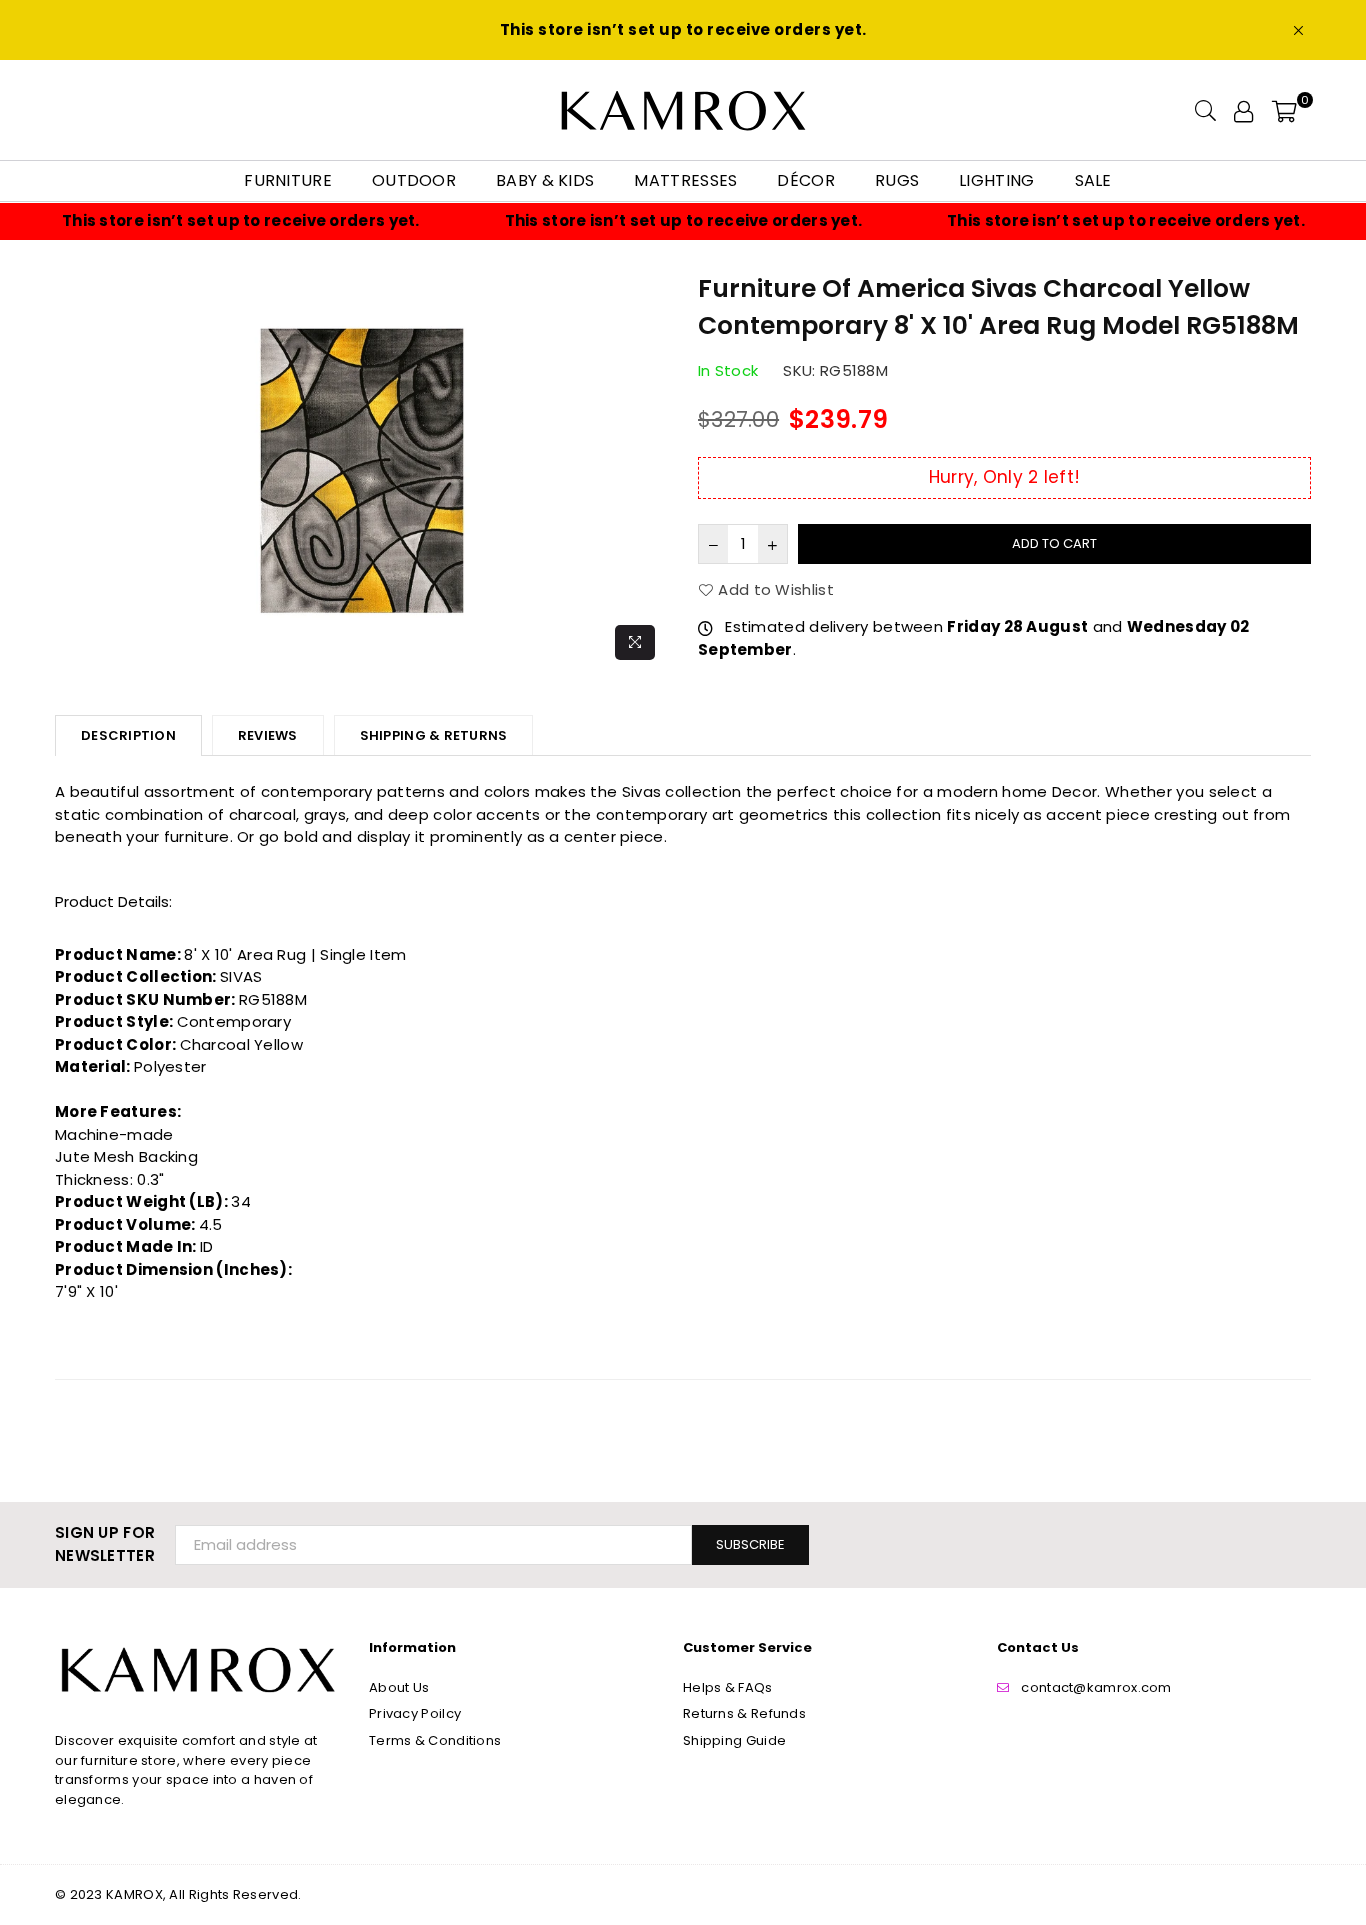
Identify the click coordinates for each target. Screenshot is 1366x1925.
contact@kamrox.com (1096, 1687)
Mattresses (685, 180)
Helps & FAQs (728, 1687)
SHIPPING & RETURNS (434, 735)
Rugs (897, 180)
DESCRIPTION (128, 735)
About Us (399, 1687)
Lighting (996, 180)
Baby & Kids (545, 180)
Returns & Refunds (744, 1713)
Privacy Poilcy (415, 1713)
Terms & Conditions (435, 1740)
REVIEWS (268, 735)
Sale (1093, 180)
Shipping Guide (734, 1740)
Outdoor (414, 180)
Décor (806, 180)
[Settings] (1243, 110)
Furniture (288, 180)
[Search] (1205, 110)
